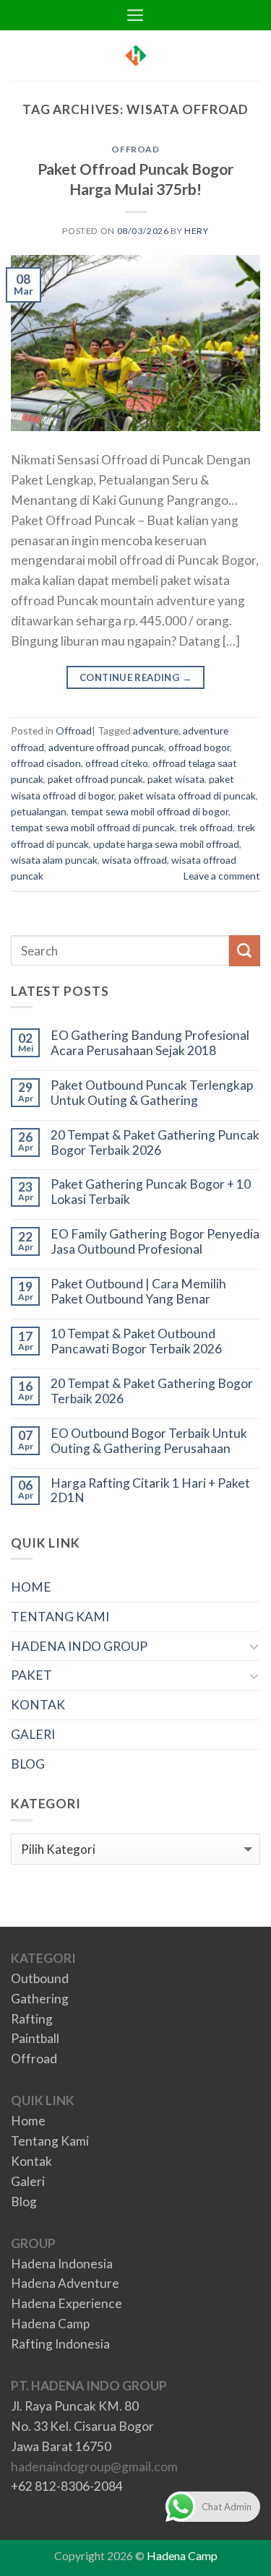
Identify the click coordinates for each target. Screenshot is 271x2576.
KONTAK (38, 1705)
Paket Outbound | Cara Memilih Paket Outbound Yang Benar (138, 1292)
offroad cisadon (46, 763)
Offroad (135, 149)
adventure (156, 730)
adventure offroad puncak (106, 747)
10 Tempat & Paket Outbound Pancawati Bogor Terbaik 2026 (136, 1341)
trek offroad (206, 827)
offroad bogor (199, 747)
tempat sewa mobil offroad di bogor (150, 811)
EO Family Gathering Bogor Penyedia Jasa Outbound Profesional (155, 1242)
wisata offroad (134, 860)
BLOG (28, 1764)
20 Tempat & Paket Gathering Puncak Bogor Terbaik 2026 (155, 1143)
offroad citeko (117, 763)
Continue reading (135, 677)
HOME (31, 1587)
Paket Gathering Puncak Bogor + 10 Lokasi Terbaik (151, 1192)
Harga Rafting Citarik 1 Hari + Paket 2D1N (150, 1491)
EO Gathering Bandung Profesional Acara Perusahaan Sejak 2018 (150, 1043)
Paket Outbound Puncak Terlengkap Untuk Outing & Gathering (152, 1093)
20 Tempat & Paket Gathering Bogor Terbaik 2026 (152, 1391)
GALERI (33, 1734)
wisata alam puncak (54, 860)
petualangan (39, 811)
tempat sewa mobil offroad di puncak (93, 827)
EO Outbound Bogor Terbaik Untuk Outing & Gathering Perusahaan (149, 1441)
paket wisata (176, 779)
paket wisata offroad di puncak (187, 795)
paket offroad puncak (95, 779)
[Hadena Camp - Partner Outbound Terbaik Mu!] (136, 56)
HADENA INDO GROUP (79, 1646)
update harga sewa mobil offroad (166, 844)
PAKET (31, 1675)
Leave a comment (222, 876)
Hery (196, 231)
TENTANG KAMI (60, 1617)
